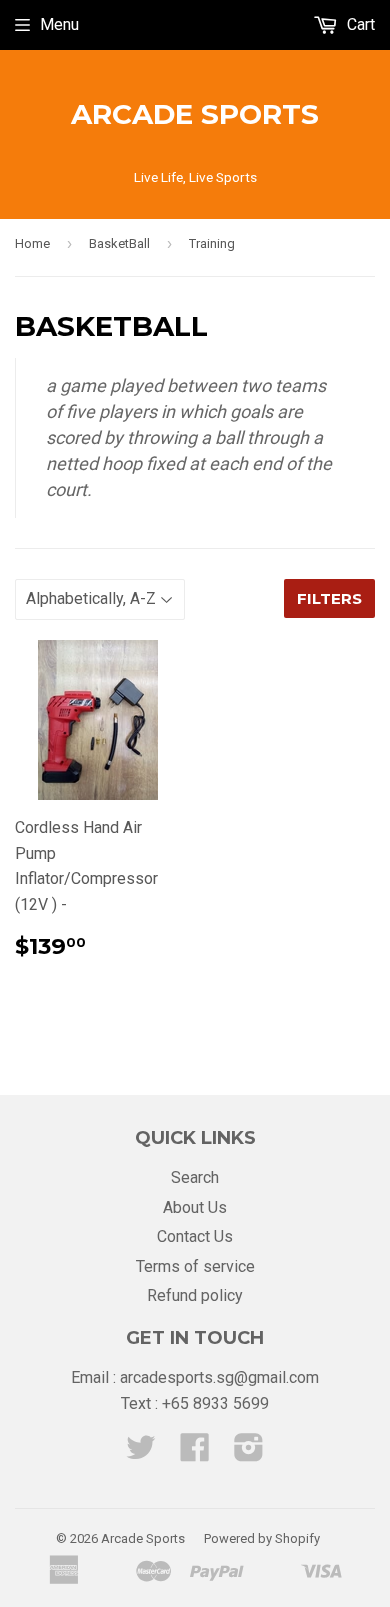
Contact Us (195, 1236)
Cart (359, 24)
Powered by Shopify (262, 1538)
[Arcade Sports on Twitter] (141, 1453)
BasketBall (119, 243)
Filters (329, 598)
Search (195, 1177)
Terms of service (195, 1266)
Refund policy (195, 1295)
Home (32, 243)
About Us (195, 1207)
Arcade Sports (195, 114)
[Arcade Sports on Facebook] (195, 1453)
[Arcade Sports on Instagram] (249, 1453)
